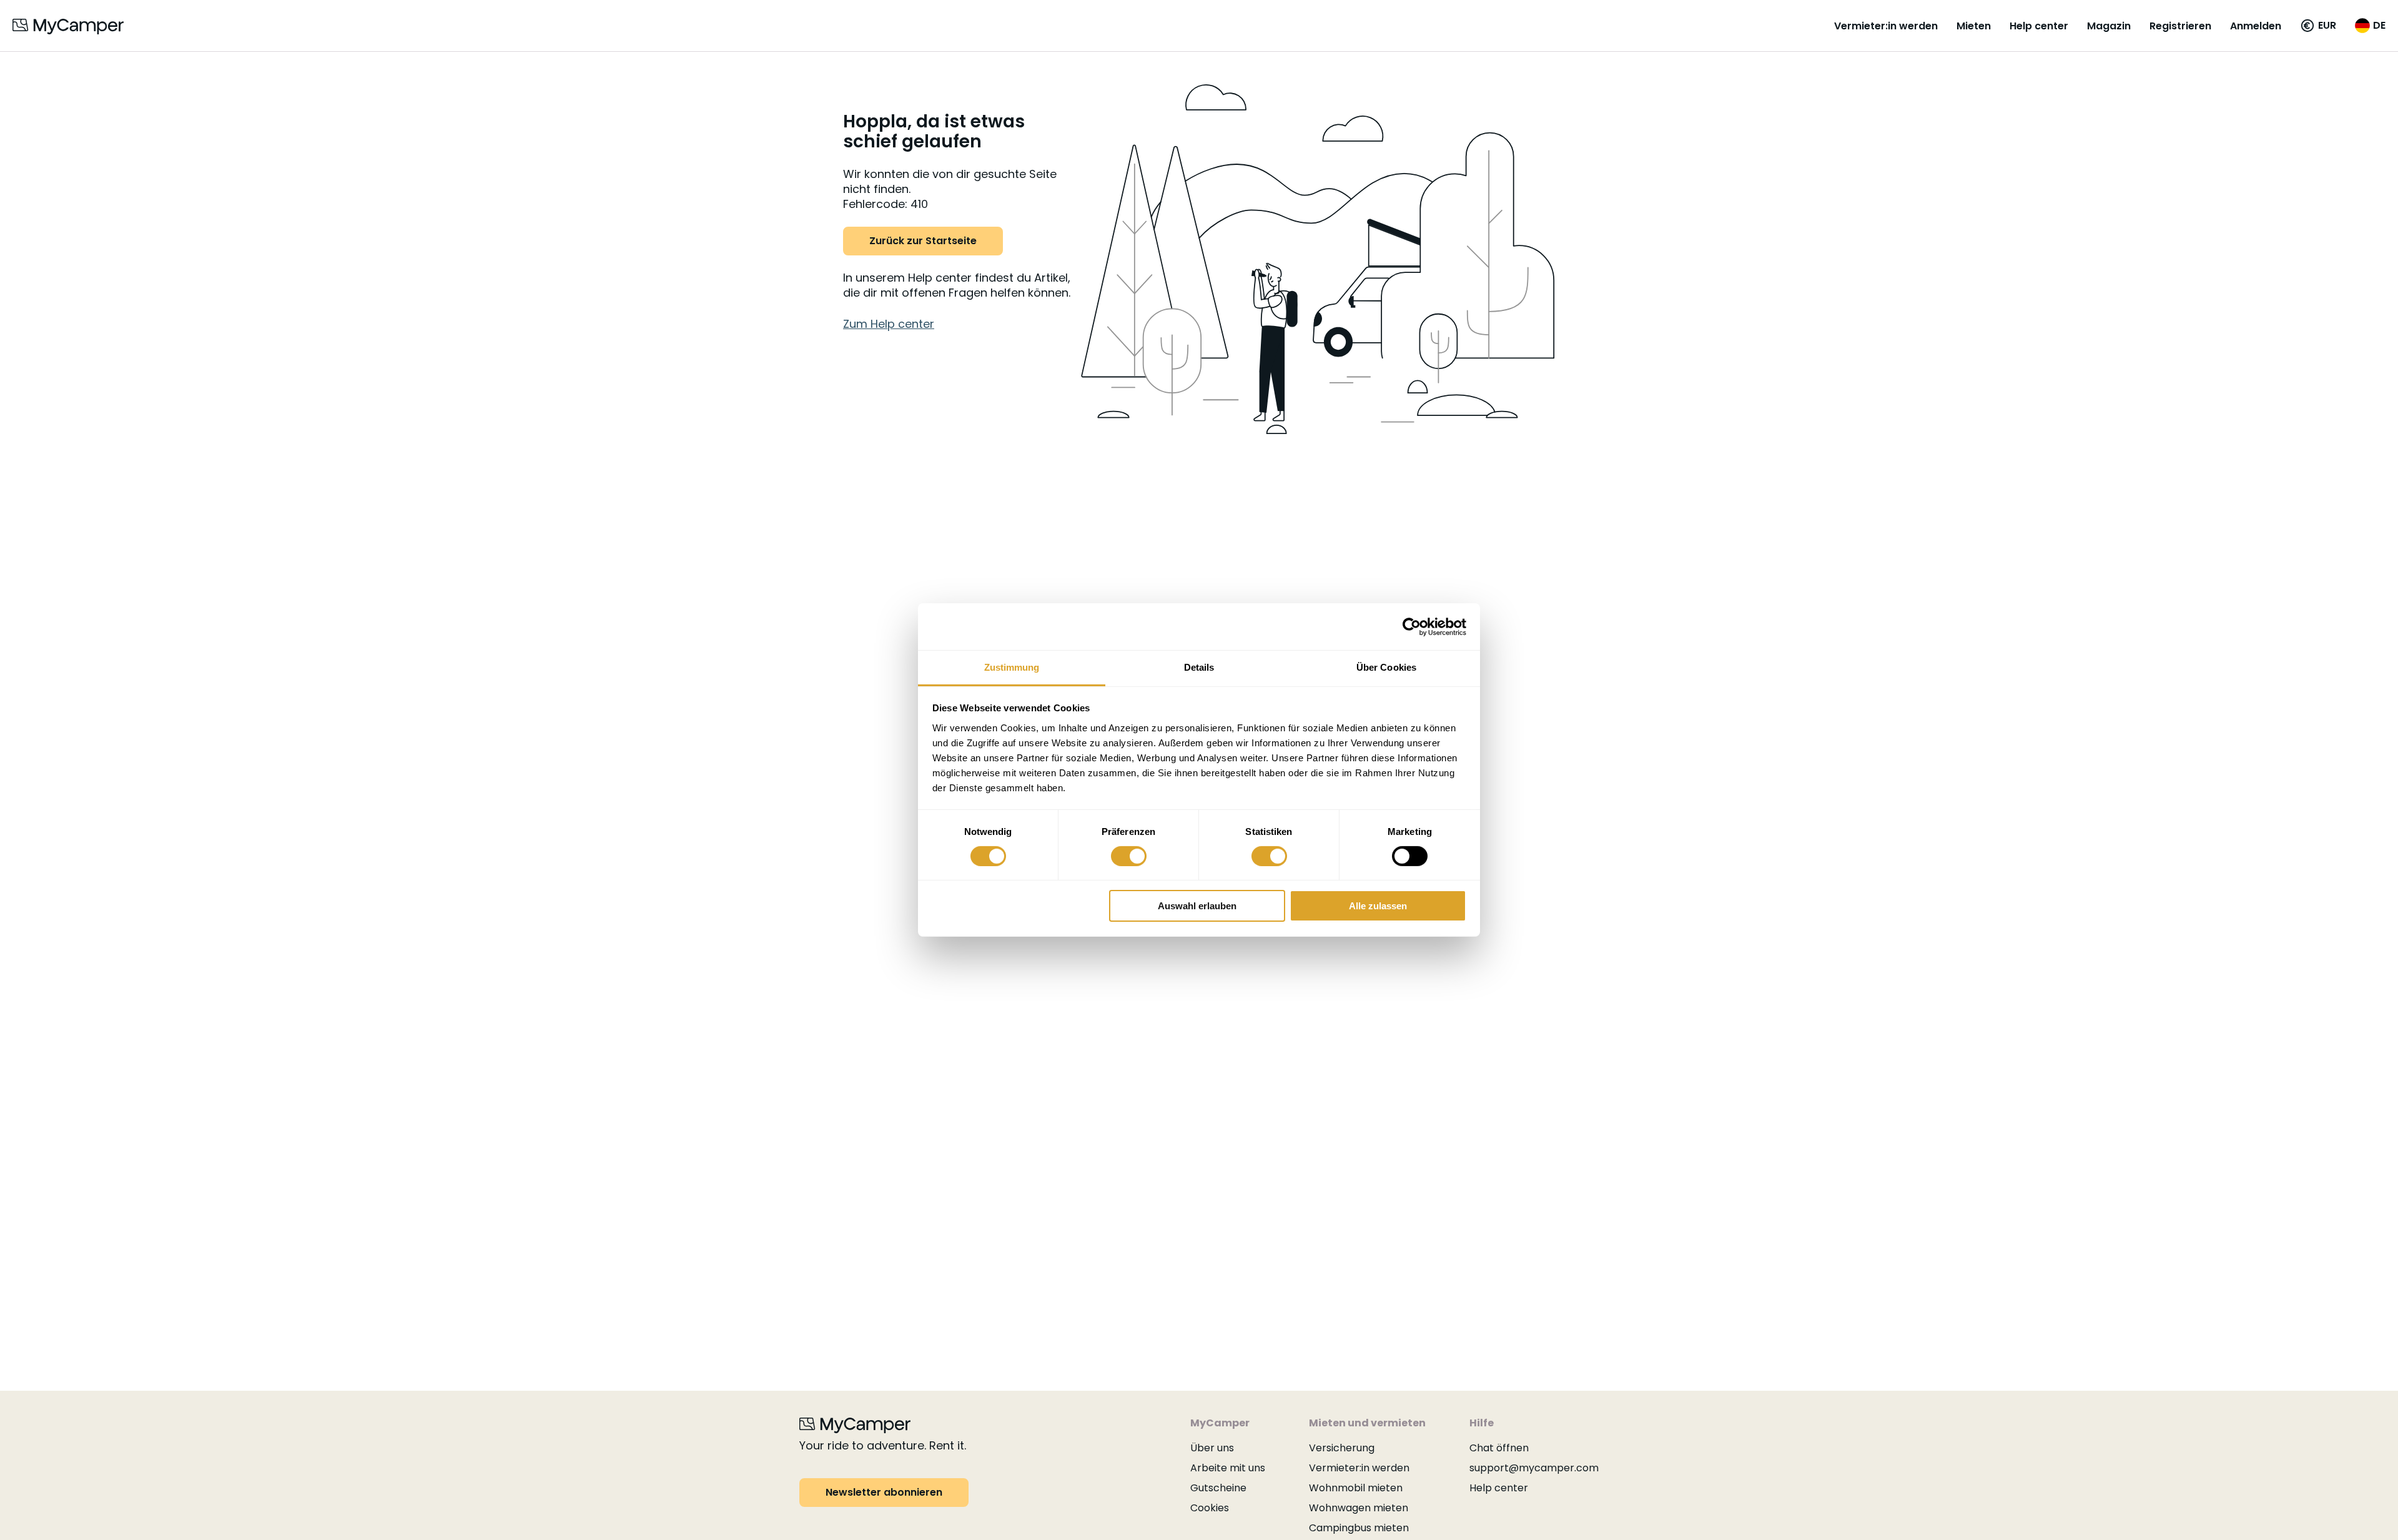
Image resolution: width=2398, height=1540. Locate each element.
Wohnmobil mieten (1356, 1488)
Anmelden (2256, 26)
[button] (2318, 26)
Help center (2039, 26)
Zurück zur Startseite (923, 241)
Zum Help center (889, 324)
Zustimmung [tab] (1012, 667)
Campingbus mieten (1359, 1528)
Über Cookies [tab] (1386, 667)
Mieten (1974, 26)
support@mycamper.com (1534, 1468)
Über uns (1212, 1448)
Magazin (2109, 26)
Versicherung (1342, 1448)
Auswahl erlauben (1197, 906)
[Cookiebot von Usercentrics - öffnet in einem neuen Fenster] (1412, 626)
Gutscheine (1218, 1488)
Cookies (1210, 1508)
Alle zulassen (1378, 906)
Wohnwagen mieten (1359, 1508)
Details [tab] (1199, 667)
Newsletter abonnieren (884, 1492)
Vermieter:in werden (1886, 26)
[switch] (1129, 856)
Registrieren (2180, 26)
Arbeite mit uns (1228, 1468)
